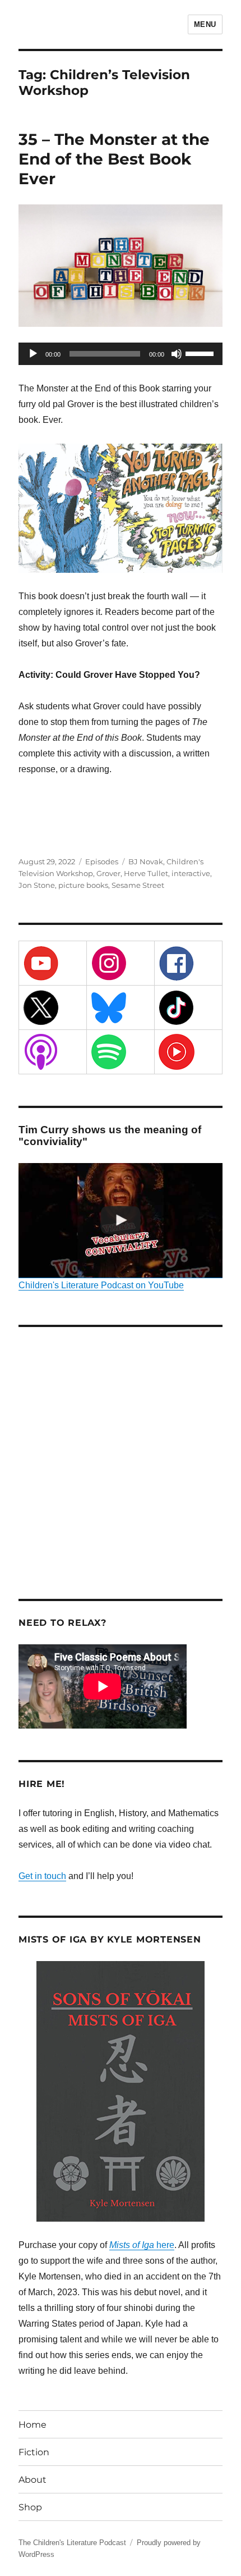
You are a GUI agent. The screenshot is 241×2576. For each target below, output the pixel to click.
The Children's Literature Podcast (72, 2543)
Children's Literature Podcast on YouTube (101, 1285)
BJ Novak (146, 861)
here (142, 2245)
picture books (83, 885)
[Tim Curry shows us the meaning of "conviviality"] (121, 1221)
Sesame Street (138, 885)
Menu (205, 24)
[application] (121, 354)
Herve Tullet (146, 873)
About (33, 2480)
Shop (30, 2507)
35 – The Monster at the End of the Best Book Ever (114, 159)
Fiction (34, 2452)
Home (33, 2425)
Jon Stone (37, 885)
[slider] (201, 353)
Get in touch (42, 1876)
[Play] (33, 354)
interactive (191, 873)
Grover (108, 873)
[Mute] (177, 354)
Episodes (102, 861)
